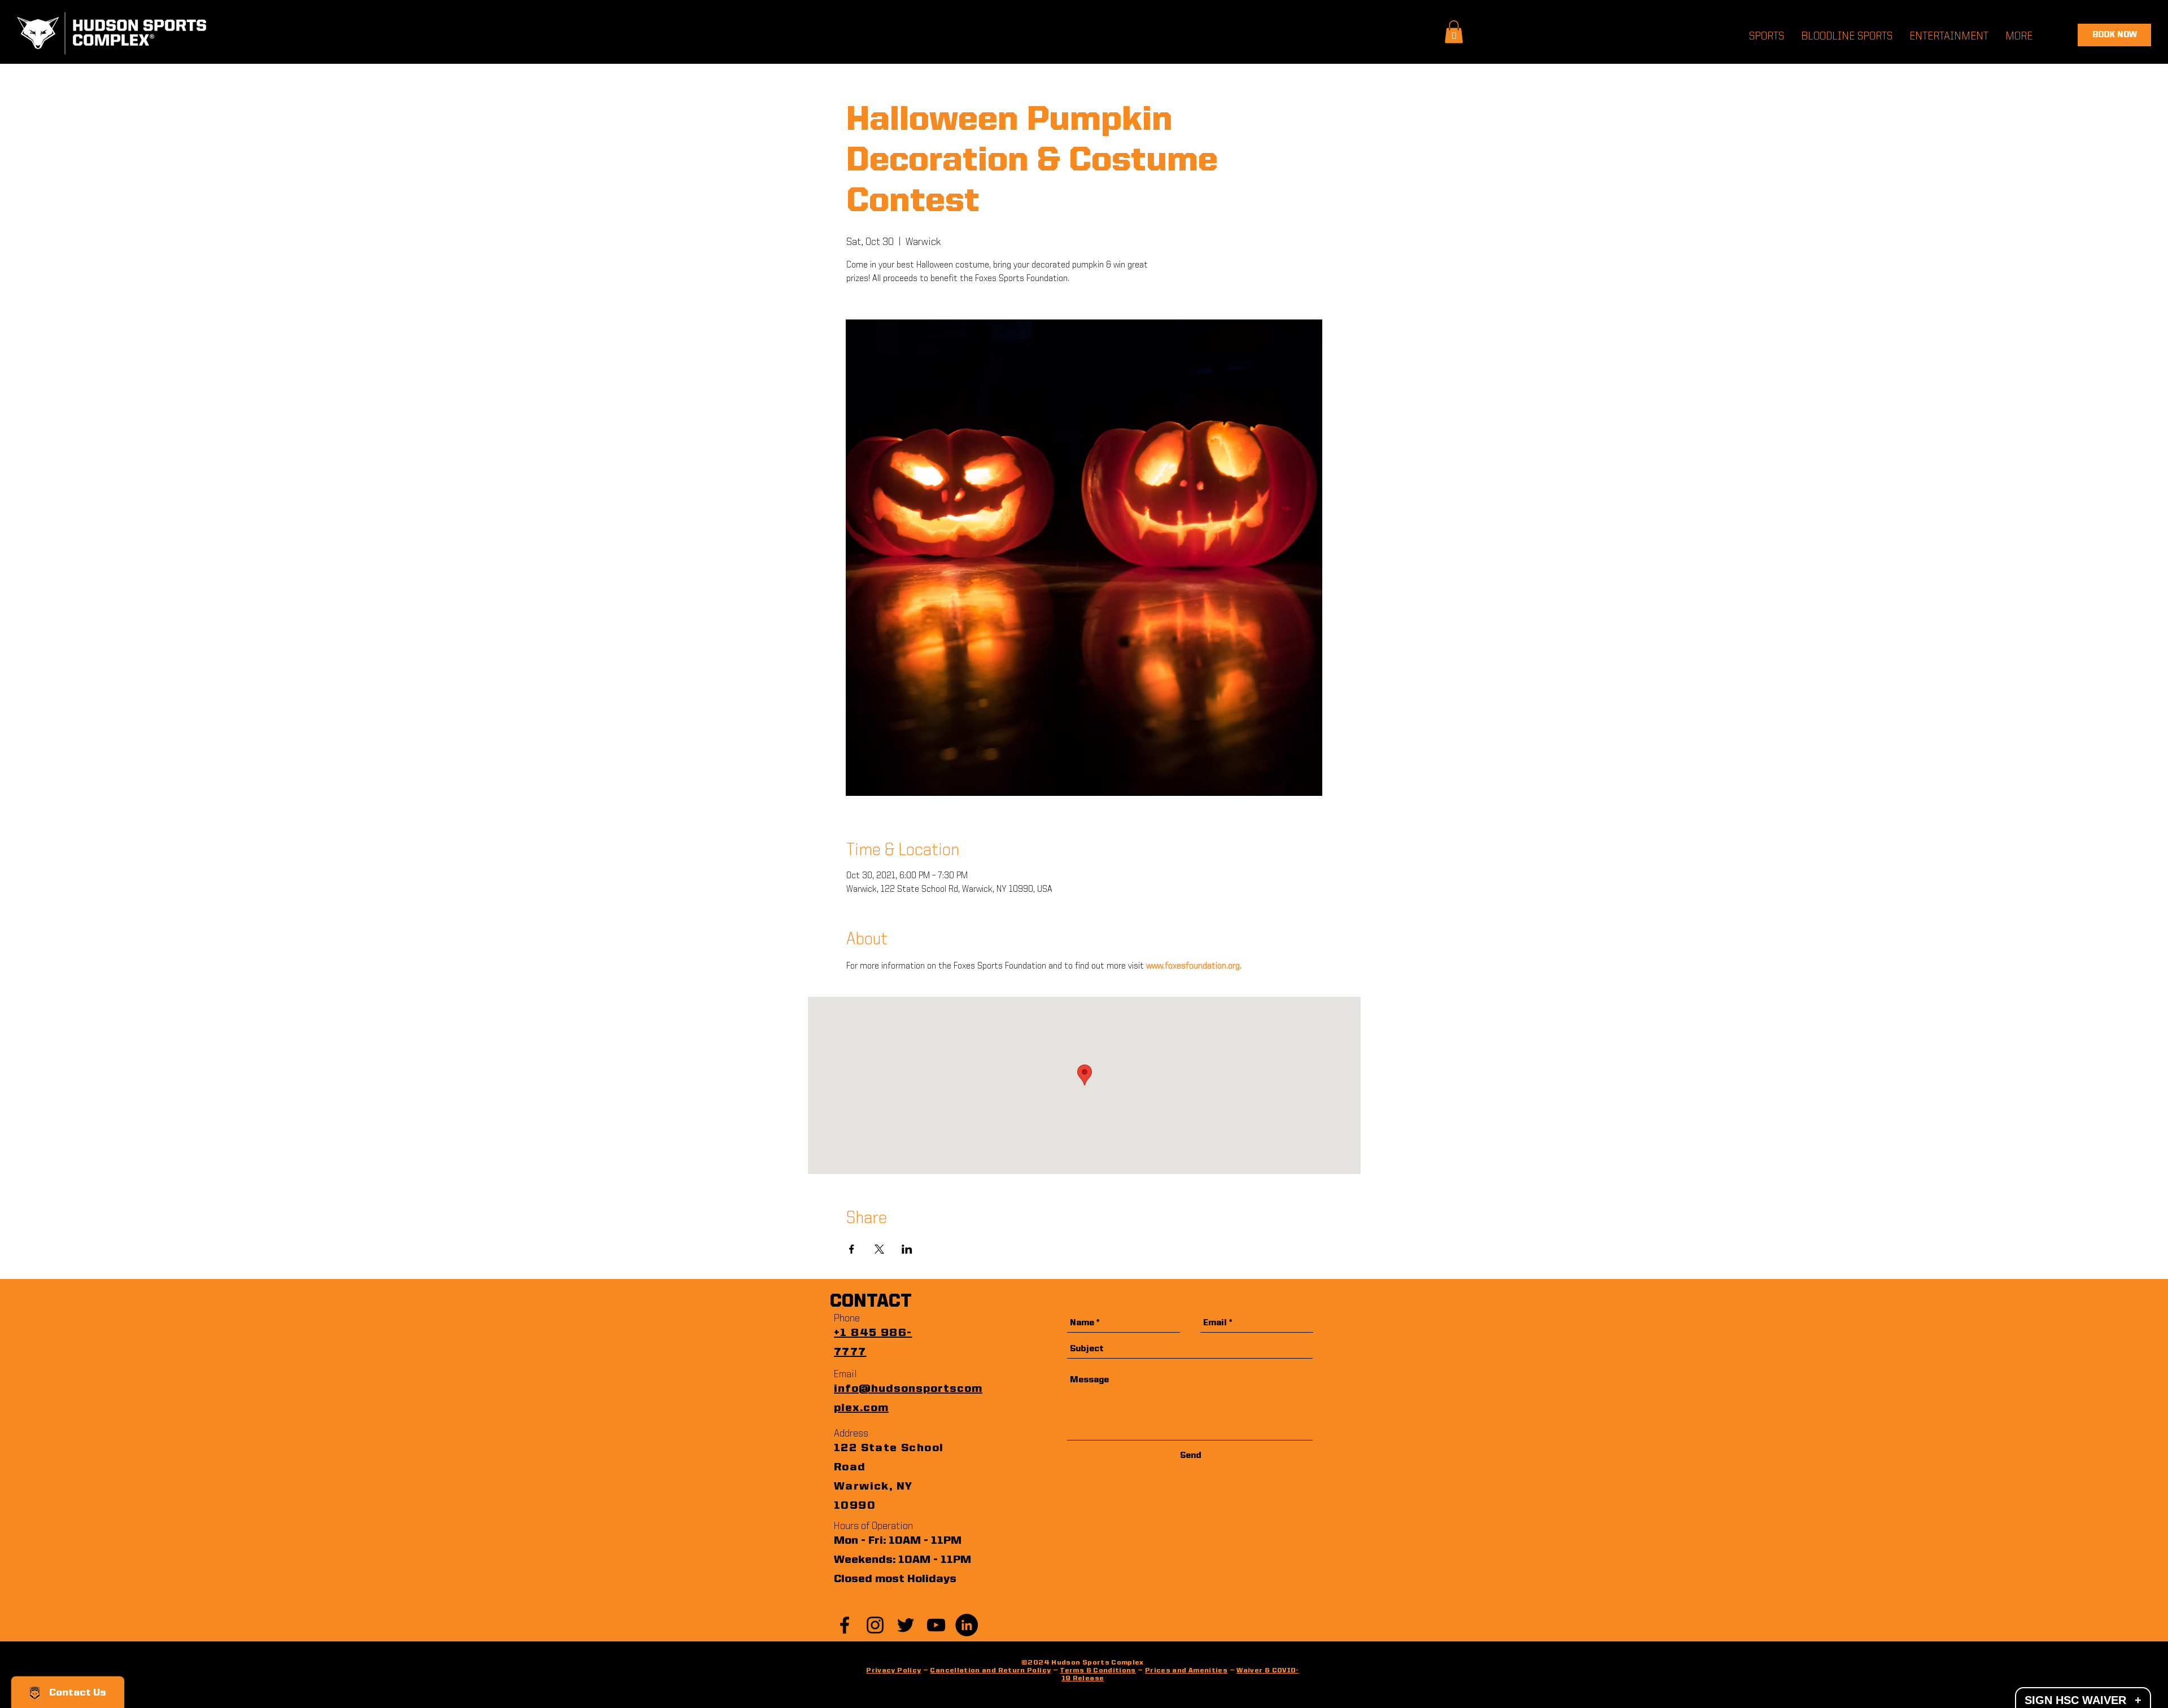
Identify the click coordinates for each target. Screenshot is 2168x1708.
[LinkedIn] (967, 1625)
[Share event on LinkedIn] (907, 1249)
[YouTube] (936, 1625)
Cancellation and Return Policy (990, 1671)
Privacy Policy (893, 1671)
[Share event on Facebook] (852, 1249)
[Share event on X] (879, 1249)
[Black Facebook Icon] (845, 1625)
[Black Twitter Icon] (906, 1625)
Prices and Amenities (1186, 1671)
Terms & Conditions (1098, 1671)
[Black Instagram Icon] (875, 1625)
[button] (1454, 32)
